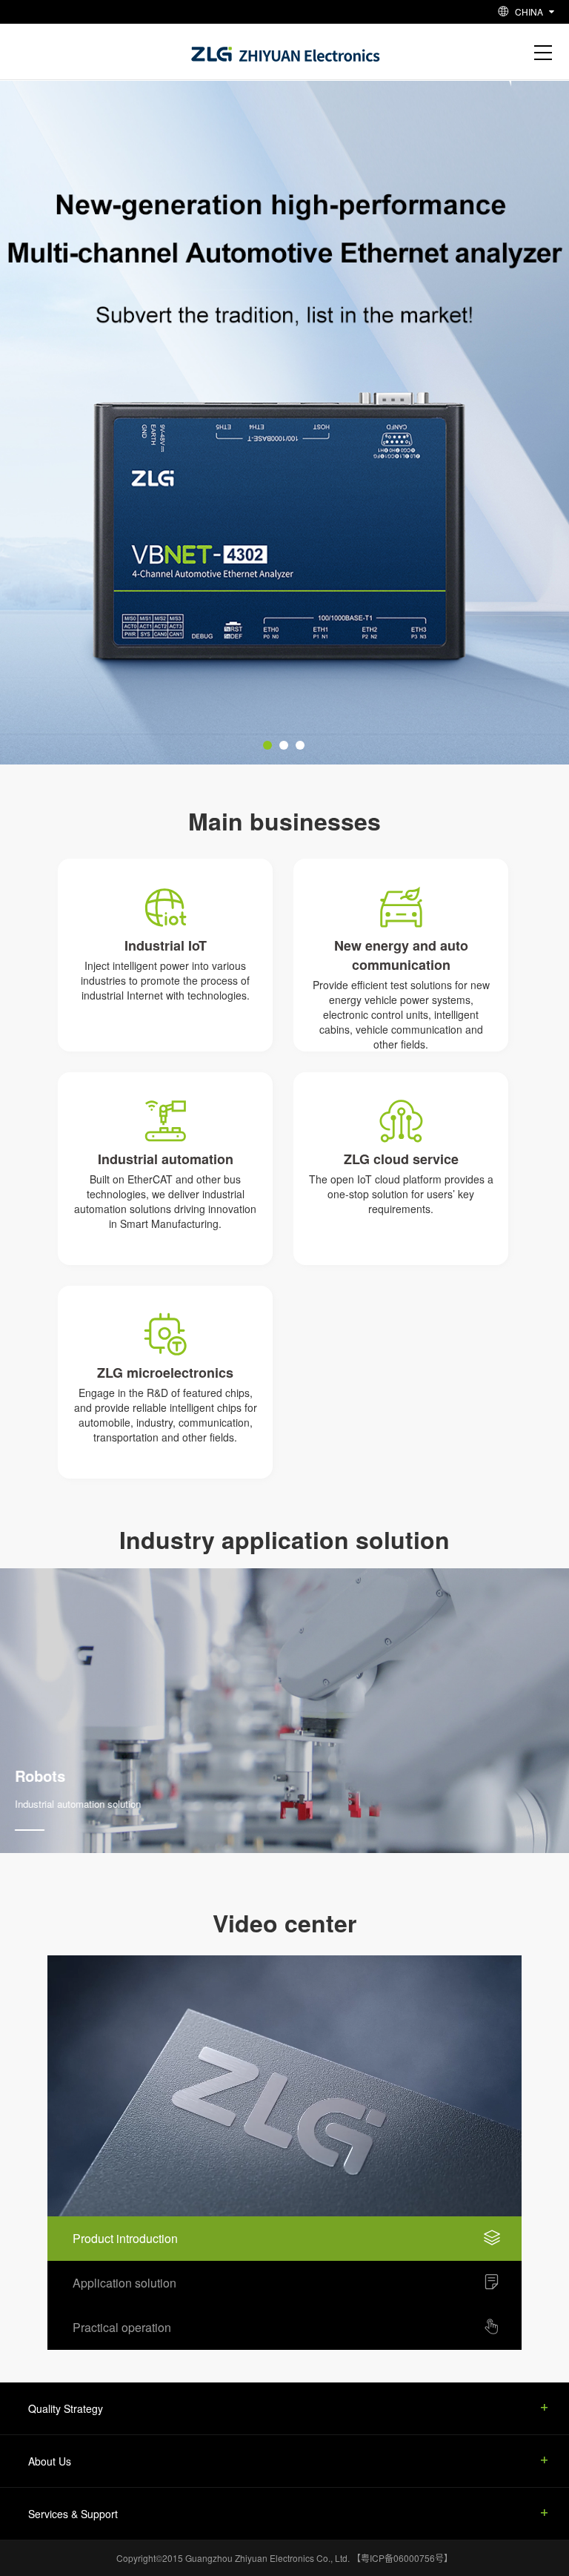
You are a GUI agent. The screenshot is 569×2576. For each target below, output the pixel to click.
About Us (50, 2461)
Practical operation (122, 2327)
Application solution (124, 2283)
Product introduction (125, 2238)
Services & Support (73, 2514)
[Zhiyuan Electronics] (286, 51)
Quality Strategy (66, 2408)
